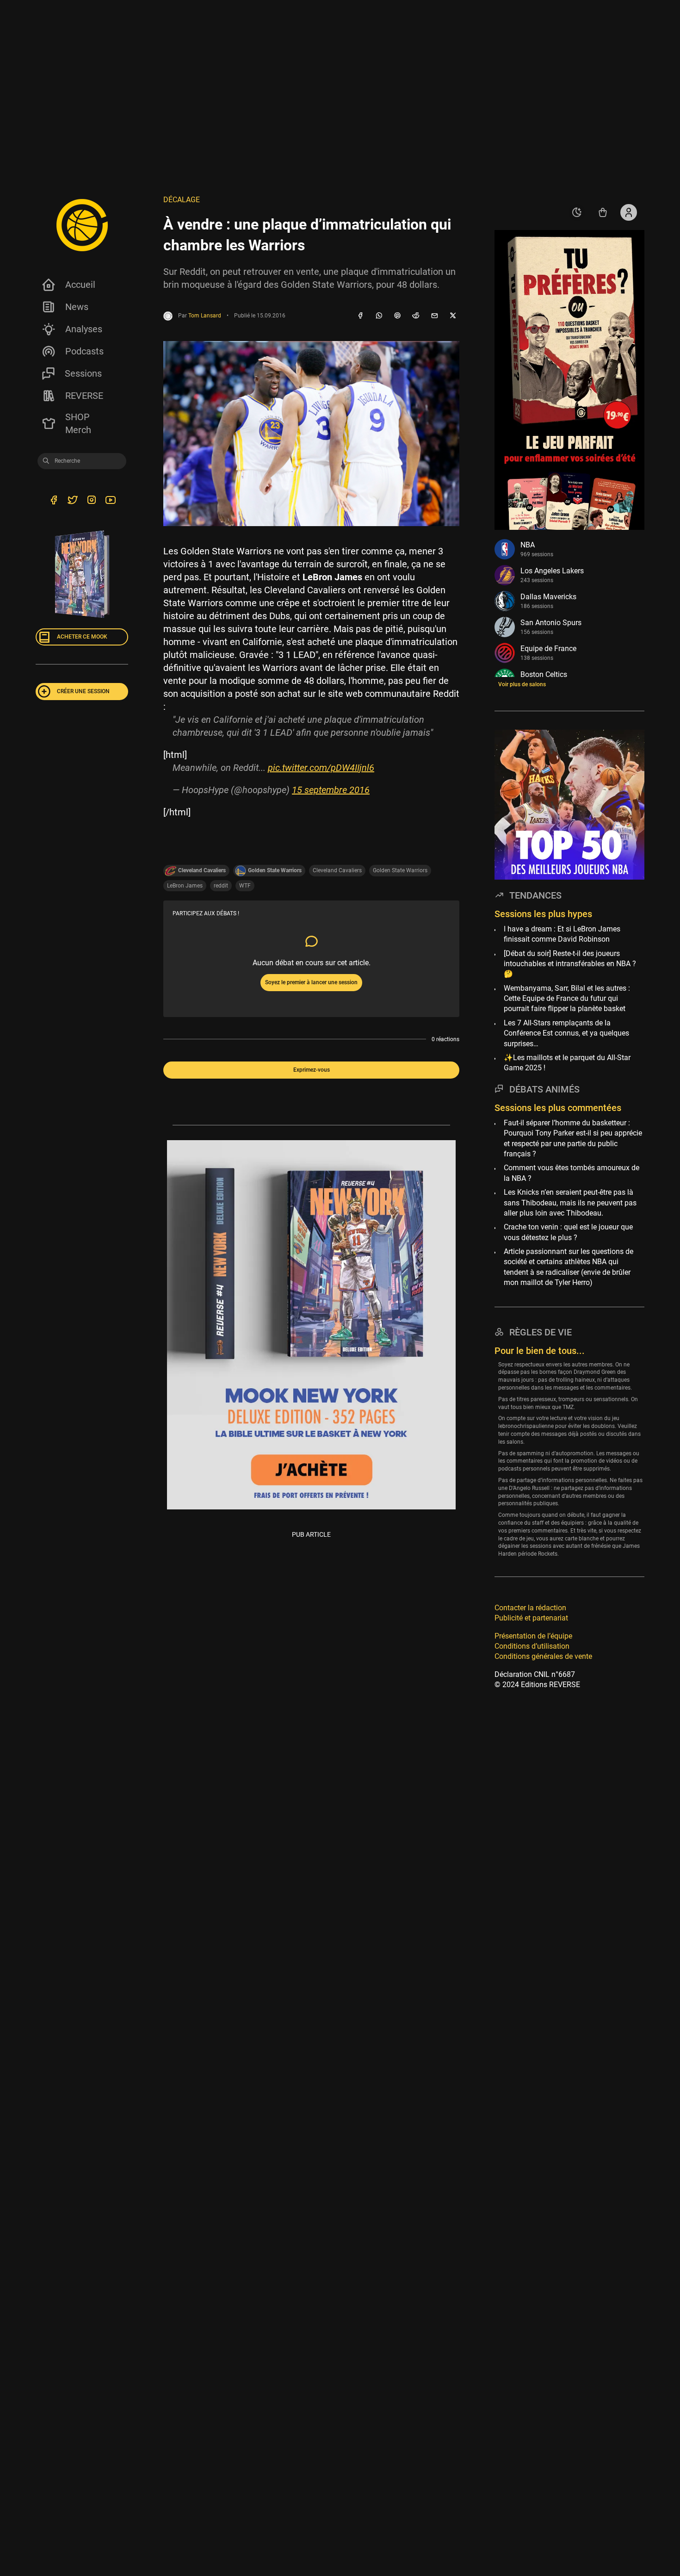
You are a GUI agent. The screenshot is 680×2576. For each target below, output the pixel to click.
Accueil (80, 285)
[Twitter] (72, 501)
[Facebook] (360, 316)
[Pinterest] (397, 316)
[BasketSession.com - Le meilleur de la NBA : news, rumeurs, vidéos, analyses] (82, 225)
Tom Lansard (205, 316)
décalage (182, 200)
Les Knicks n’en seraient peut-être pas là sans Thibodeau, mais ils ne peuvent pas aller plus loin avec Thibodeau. (570, 1203)
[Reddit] (416, 316)
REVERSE (84, 396)
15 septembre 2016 (331, 790)
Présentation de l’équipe (533, 1636)
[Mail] (434, 316)
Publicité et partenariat (531, 1618)
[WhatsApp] (379, 316)
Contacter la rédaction (530, 1608)
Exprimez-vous (312, 1070)
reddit (221, 886)
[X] (453, 316)
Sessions (83, 373)
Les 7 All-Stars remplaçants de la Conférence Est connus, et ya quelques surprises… (566, 1033)
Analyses (84, 329)
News (77, 307)
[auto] (577, 212)
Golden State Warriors (400, 870)
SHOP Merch (78, 423)
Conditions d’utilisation (532, 1646)
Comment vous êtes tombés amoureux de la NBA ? (572, 1173)
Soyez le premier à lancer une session (311, 982)
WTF (245, 886)
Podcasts (84, 351)
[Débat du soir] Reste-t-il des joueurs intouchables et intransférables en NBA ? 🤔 (570, 963)
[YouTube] (110, 501)
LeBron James (185, 886)
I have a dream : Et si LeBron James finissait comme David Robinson (562, 934)
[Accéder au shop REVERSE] (603, 212)
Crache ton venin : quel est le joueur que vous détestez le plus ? (568, 1232)
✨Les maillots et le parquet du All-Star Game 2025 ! (567, 1063)
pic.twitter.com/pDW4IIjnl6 (321, 768)
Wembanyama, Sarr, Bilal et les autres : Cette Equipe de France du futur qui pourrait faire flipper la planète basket (567, 999)
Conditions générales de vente (543, 1656)
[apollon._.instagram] (91, 501)
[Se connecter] (629, 212)
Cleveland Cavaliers (337, 870)
